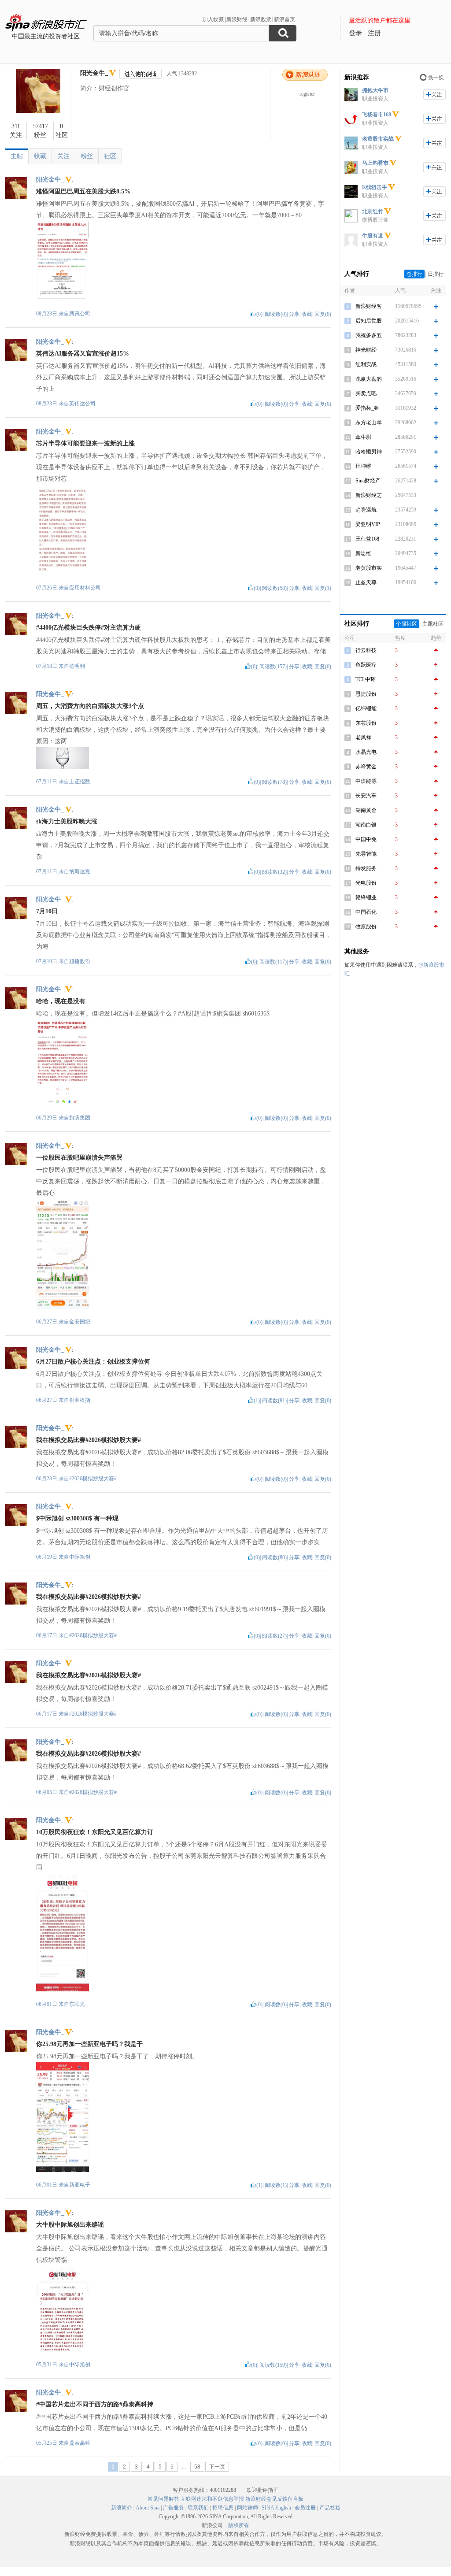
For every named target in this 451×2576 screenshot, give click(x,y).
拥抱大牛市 (375, 90)
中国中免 (366, 839)
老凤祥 (363, 738)
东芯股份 (366, 723)
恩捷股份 (366, 694)
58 (197, 2467)
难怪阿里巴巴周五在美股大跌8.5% (83, 191)
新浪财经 (237, 19)
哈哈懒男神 (369, 452)
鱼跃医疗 (366, 665)
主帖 (17, 156)
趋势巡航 (366, 510)
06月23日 (47, 1479)
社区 (110, 156)
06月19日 (47, 1557)
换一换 (436, 78)
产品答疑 (330, 2508)
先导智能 (366, 854)
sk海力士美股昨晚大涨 (67, 821)
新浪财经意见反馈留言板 (274, 2499)
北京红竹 (373, 211)
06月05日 (47, 1792)
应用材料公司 (85, 588)
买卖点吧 (366, 393)
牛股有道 (373, 236)
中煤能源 (366, 781)
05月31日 (47, 2365)
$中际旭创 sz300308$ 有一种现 (77, 1518)
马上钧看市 (375, 163)
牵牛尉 (363, 437)
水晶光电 (366, 752)
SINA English (276, 2508)
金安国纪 (80, 1322)
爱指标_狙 (367, 408)
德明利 (77, 666)
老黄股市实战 (378, 139)
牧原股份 (366, 927)
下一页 (217, 2467)
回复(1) (323, 588)
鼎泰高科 (80, 2443)
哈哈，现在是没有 (61, 1001)
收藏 (40, 156)
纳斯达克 (80, 871)
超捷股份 (80, 961)
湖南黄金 (366, 810)
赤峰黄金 (366, 767)
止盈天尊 (366, 582)
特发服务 (366, 868)
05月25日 (47, 2443)
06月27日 (47, 1322)
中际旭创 (80, 1557)
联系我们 (198, 2508)
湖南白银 (366, 825)
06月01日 (47, 2004)
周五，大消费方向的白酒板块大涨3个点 (90, 706)
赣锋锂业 (366, 897)
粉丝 (87, 156)
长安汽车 (366, 796)
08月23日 (47, 314)
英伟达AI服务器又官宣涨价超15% (83, 354)
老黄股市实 (369, 568)
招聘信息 (223, 2508)
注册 (374, 33)
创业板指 (80, 1400)
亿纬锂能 (366, 708)
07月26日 (47, 588)
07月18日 (47, 666)
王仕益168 (367, 539)
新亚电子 (80, 2185)
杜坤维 (363, 466)
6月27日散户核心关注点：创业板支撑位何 (93, 1362)
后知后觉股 (369, 321)
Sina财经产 (368, 481)
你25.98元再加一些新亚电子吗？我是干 (89, 2044)
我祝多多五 (369, 335)
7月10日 (47, 911)
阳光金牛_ (94, 73)
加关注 (434, 95)
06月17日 (47, 1635)
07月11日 (47, 782)
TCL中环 (366, 679)
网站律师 (248, 2508)
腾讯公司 (80, 314)
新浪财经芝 (369, 495)
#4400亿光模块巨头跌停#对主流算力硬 (89, 628)
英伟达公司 (82, 404)
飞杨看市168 (377, 115)
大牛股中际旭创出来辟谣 (70, 2225)
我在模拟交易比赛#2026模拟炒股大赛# (89, 1440)
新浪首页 (285, 19)
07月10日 (47, 961)
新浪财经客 (369, 306)
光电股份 (366, 883)
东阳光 (77, 2004)
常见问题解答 (163, 2499)
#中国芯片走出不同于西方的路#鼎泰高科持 (95, 2404)
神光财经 (366, 350)
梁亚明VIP (368, 524)
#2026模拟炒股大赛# (93, 1479)
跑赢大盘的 (369, 379)
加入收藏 (213, 19)
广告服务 (174, 2508)
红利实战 (366, 364)
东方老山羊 (369, 423)
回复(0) (323, 314)
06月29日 (47, 1118)
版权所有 (239, 2525)
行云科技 (366, 650)
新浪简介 (122, 2508)
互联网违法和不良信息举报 (212, 2499)
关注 (63, 156)
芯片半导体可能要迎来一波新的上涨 (85, 443)
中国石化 (366, 912)
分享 (294, 314)
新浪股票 (261, 19)
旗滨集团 (80, 1118)
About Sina (148, 2508)
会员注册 (305, 2508)
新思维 (363, 553)
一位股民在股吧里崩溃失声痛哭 (79, 1158)
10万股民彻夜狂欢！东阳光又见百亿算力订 (95, 1832)
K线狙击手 (375, 187)
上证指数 (80, 782)
